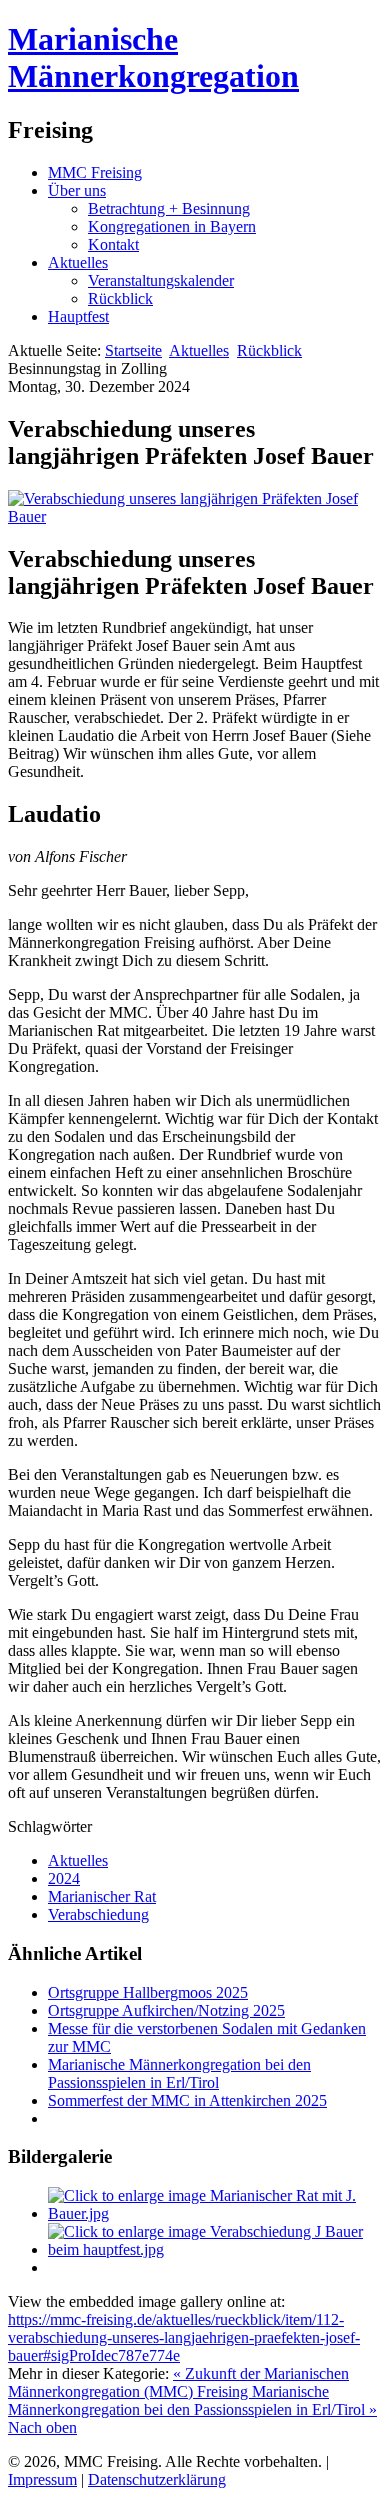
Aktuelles (78, 262)
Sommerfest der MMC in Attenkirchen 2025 (187, 2100)
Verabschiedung (98, 1914)
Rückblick (120, 298)
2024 (64, 1878)
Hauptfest (78, 316)
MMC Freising (95, 172)
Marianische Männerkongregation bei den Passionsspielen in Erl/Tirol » (192, 2400)
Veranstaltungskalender (161, 280)
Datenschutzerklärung (157, 2479)
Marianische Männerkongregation (153, 57)
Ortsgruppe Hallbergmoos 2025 (148, 1992)
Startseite (133, 350)
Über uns (77, 190)
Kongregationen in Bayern (172, 226)
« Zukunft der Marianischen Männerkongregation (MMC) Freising (178, 2382)
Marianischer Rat (102, 1896)
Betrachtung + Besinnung (169, 208)
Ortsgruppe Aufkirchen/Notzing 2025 (166, 2010)
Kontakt (113, 244)
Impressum (42, 2479)
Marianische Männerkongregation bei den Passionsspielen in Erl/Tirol (179, 2073)
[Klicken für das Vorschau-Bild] (195, 516)
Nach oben (42, 2427)
